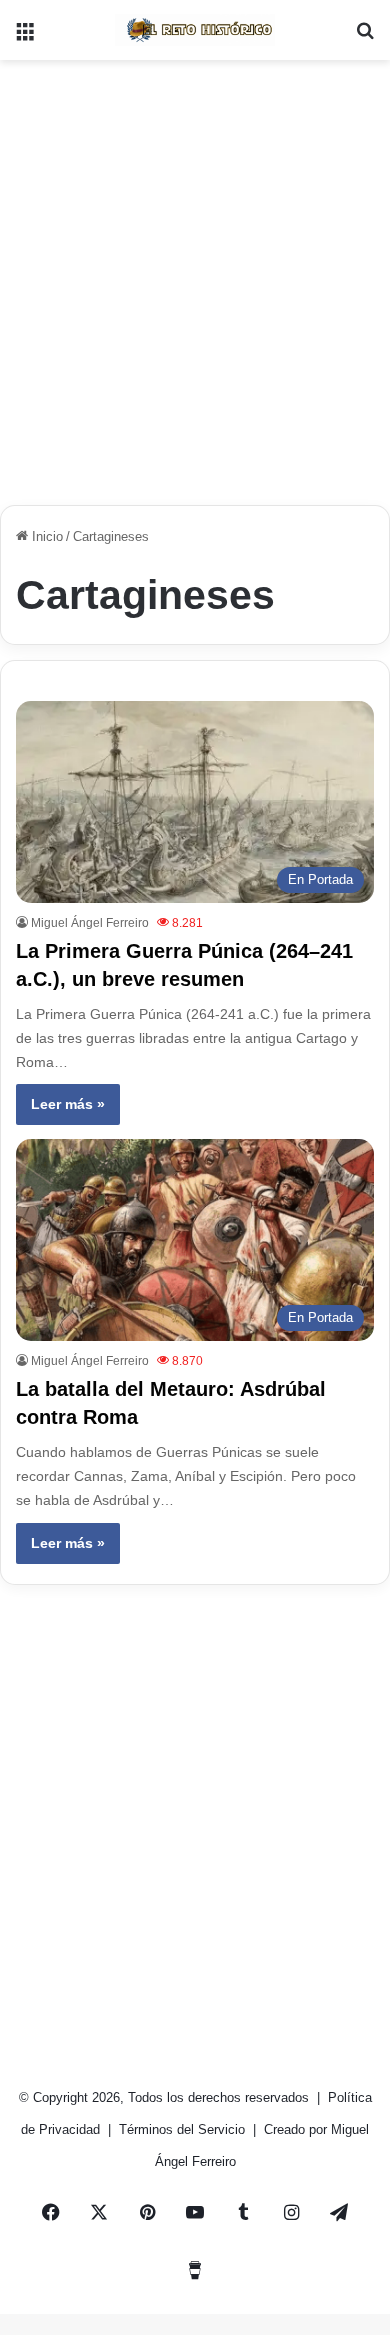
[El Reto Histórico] (195, 30)
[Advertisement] (195, 275)
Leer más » (68, 1104)
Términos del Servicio (184, 2129)
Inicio (45, 536)
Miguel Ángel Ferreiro (90, 923)
